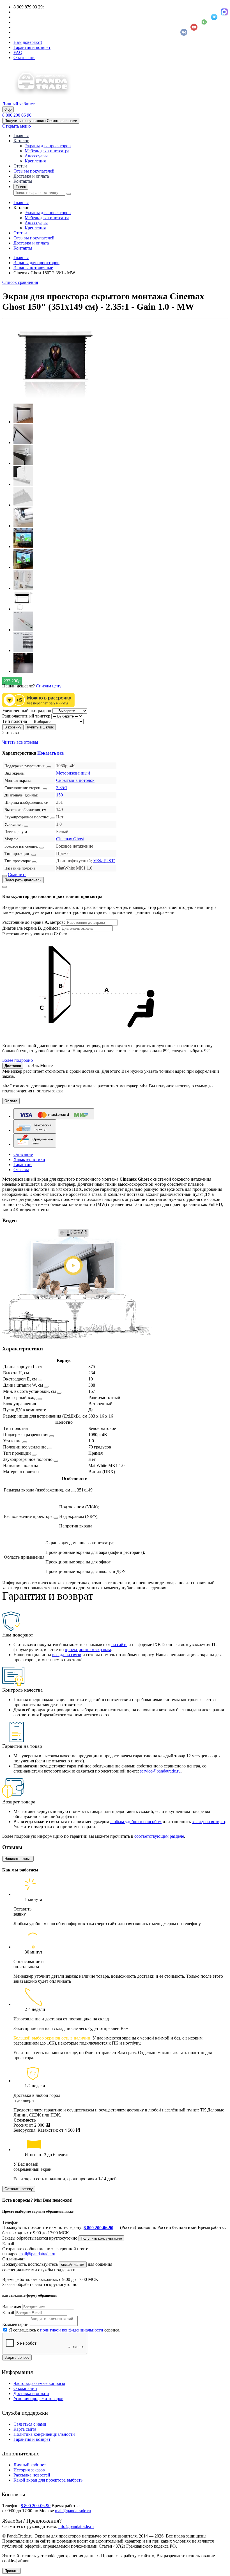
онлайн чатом (73, 2264)
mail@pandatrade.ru (37, 2254)
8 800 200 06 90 (17, 115)
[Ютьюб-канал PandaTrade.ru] (194, 27)
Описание (23, 1154)
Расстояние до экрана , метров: (34, 922)
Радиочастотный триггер (26, 716)
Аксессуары (36, 156)
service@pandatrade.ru (160, 1771)
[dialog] (115, 973)
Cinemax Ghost (70, 839)
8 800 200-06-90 (98, 2228)
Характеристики (29, 1159)
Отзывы (21, 1170)
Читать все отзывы (20, 742)
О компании (25, 2388)
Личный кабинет (30, 2465)
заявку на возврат (209, 1822)
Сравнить (17, 874)
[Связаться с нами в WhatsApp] (204, 22)
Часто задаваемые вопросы (39, 2383)
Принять (12, 2571)
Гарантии (23, 1164)
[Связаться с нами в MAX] (224, 12)
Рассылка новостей (32, 2475)
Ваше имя (12, 2307)
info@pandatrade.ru (76, 2526)
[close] (4, 887)
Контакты (23, 181)
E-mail (8, 2313)
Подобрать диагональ (23, 880)
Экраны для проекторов (48, 146)
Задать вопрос (17, 2357)
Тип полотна (15, 721)
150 (59, 795)
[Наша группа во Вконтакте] (184, 32)
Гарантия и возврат (32, 47)
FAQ (18, 52)
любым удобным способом (136, 1822)
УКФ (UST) (104, 861)
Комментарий (15, 2324)
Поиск (21, 187)
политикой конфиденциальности (72, 2330)
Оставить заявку (19, 2189)
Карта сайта (25, 2429)
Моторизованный (73, 773)
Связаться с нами (30, 2424)
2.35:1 (62, 788)
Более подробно (18, 1060)
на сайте (119, 1644)
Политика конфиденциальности (44, 2434)
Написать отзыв (18, 1859)
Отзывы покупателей (34, 171)
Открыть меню (17, 126)
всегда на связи (67, 1655)
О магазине (24, 57)
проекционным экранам (88, 1650)
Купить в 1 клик (40, 727)
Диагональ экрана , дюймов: (32, 928)
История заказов (29, 2470)
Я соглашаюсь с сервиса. (65, 2330)
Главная (21, 136)
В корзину (13, 727)
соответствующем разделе (159, 1836)
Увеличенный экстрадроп (27, 711)
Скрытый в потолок (75, 780)
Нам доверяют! (28, 42)
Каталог (21, 141)
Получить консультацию (101, 2238)
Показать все (50, 753)
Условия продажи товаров (38, 2399)
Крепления (35, 161)
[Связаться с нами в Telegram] (214, 17)
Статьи (20, 166)
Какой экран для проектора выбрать (48, 2480)
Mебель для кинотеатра (47, 151)
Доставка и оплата (31, 176)
